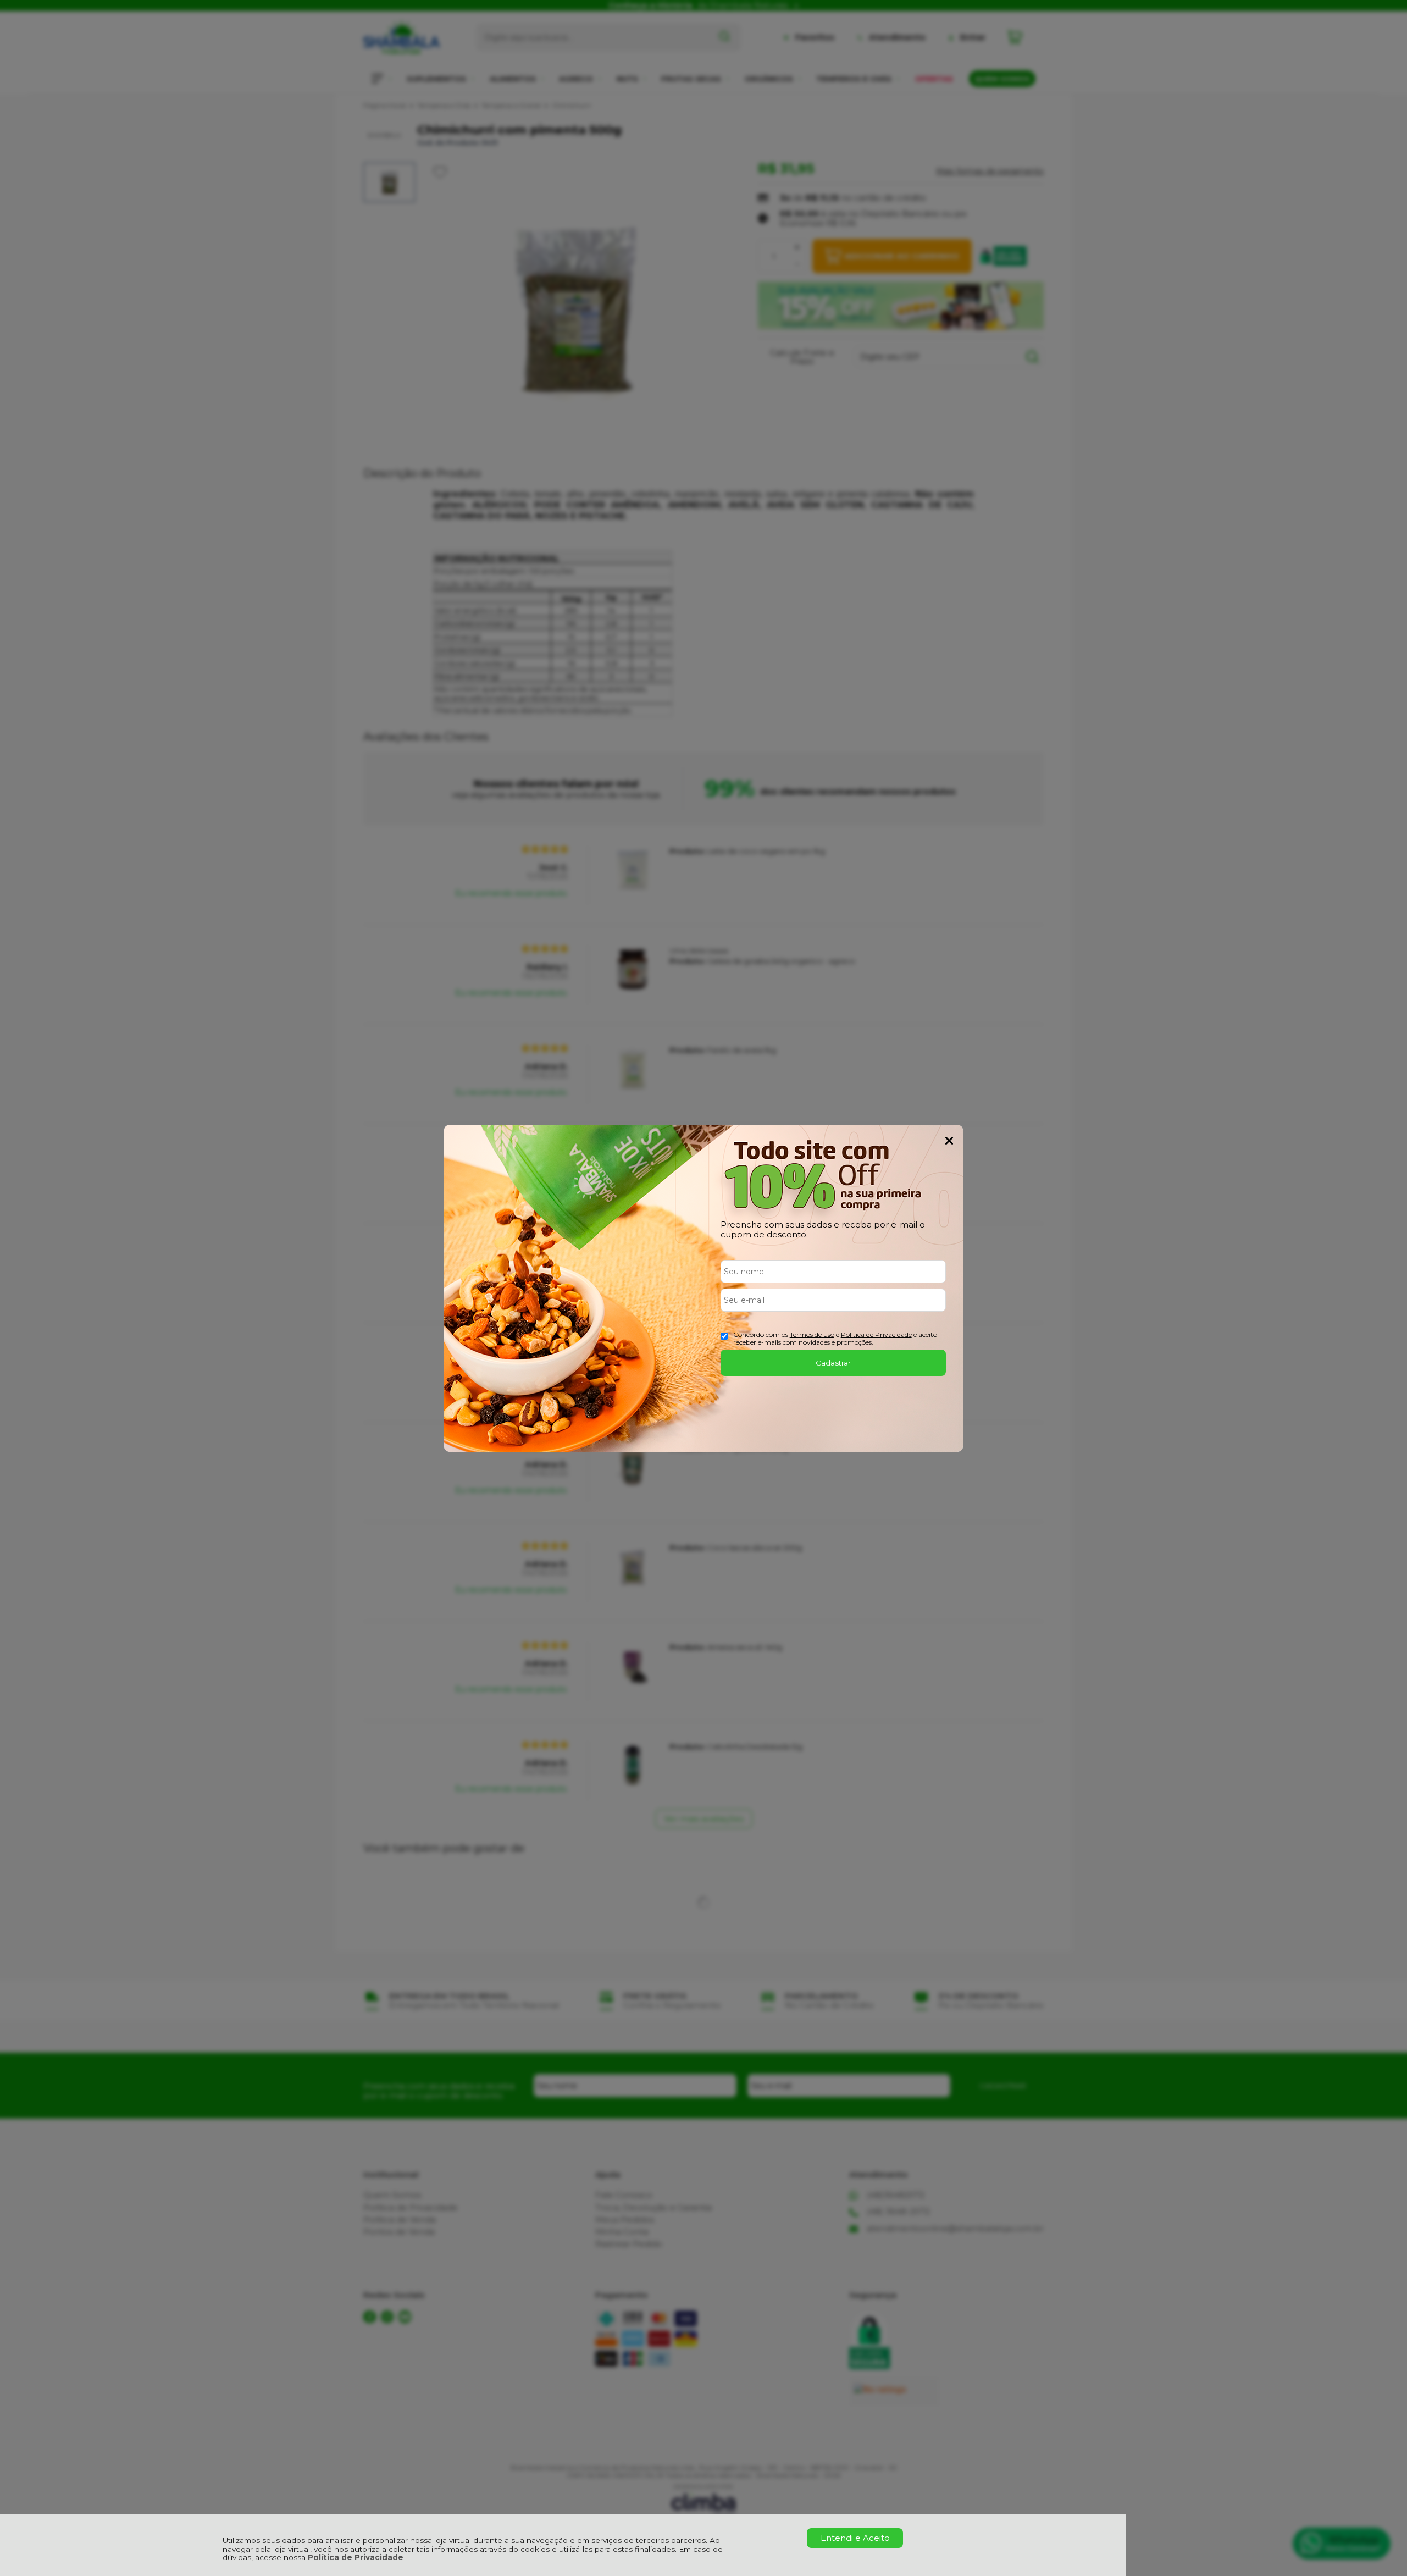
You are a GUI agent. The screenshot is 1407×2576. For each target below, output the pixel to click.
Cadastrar (833, 1363)
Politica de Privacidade (876, 1334)
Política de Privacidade (356, 2557)
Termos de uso (812, 1334)
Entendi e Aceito (855, 2538)
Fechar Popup (949, 1141)
